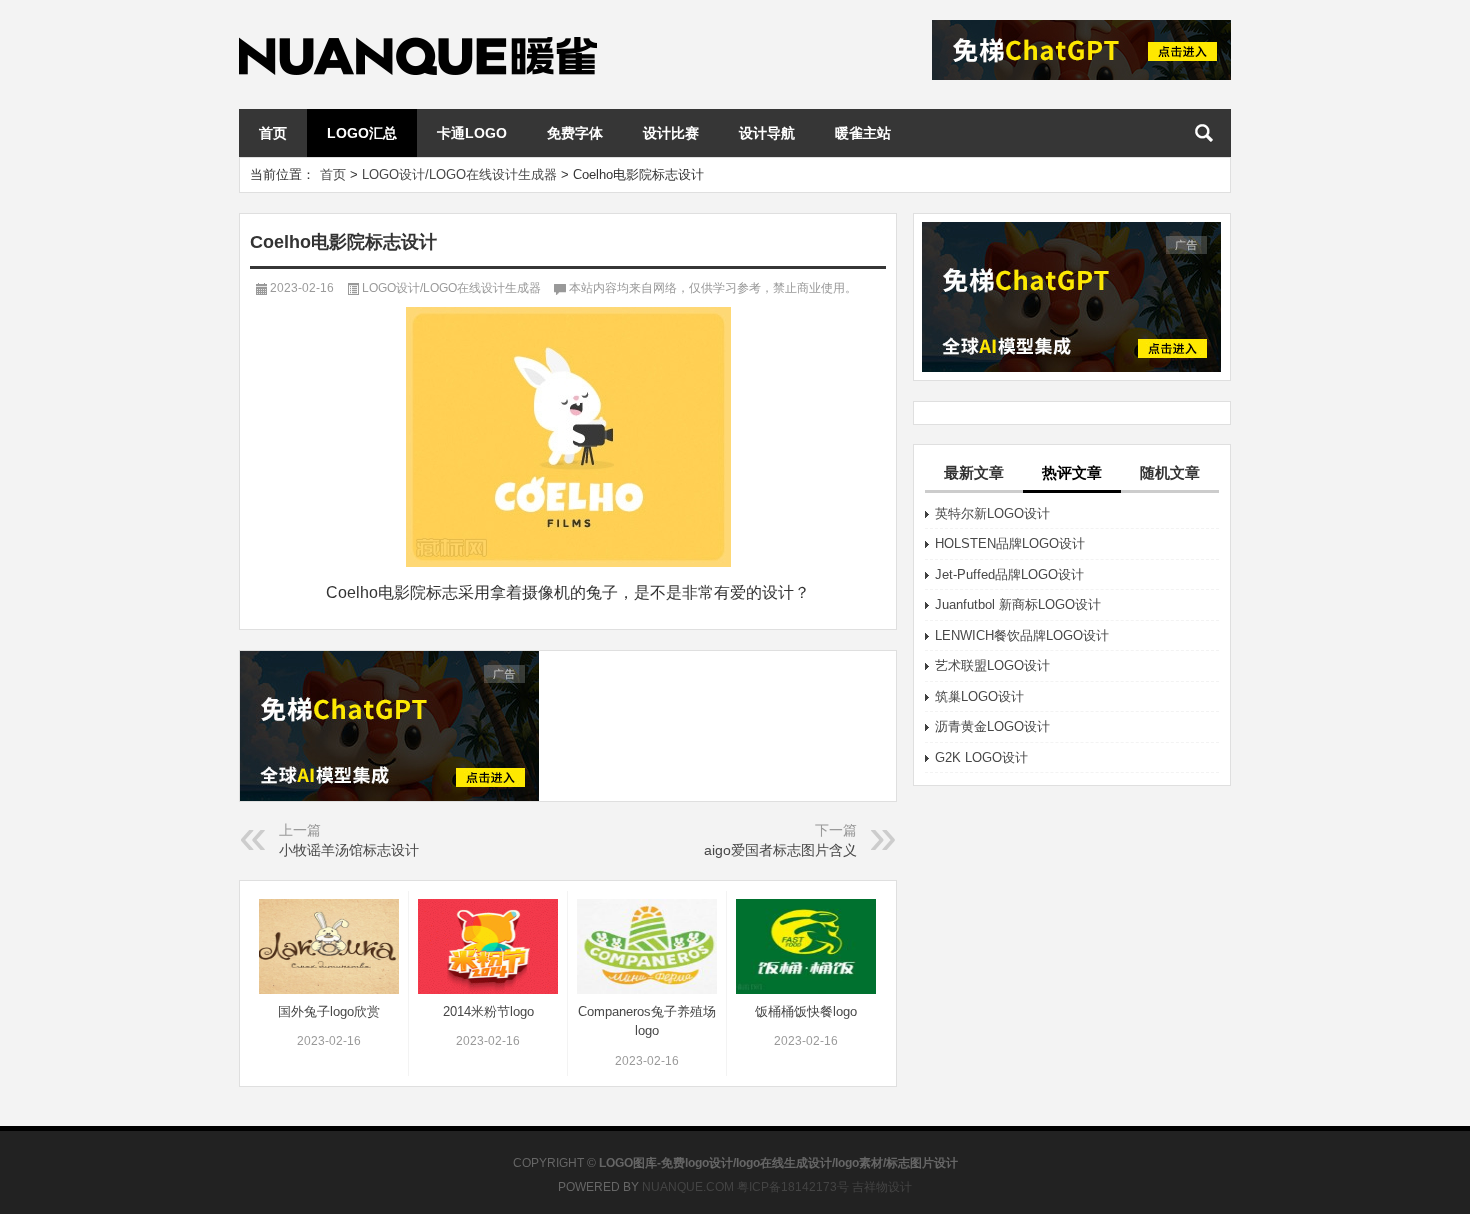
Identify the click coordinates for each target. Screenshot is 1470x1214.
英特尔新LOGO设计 (992, 513)
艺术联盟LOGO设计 (992, 665)
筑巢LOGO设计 (979, 696)
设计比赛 (671, 133)
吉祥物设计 (882, 1187)
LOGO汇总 (362, 133)
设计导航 (767, 133)
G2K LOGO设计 (981, 757)
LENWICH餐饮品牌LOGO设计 (1022, 635)
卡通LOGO (472, 133)
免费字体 (575, 133)
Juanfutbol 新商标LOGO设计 (1018, 604)
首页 (273, 133)
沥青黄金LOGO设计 (992, 726)
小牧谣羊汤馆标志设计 (349, 850)
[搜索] (1204, 133)
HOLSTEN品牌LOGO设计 (1010, 543)
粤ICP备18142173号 (793, 1187)
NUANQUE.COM (688, 1187)
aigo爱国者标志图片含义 (780, 850)
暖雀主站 (863, 133)
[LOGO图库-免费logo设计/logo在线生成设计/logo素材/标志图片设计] (418, 26)
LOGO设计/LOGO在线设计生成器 (459, 174)
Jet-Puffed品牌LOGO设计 (1009, 574)
